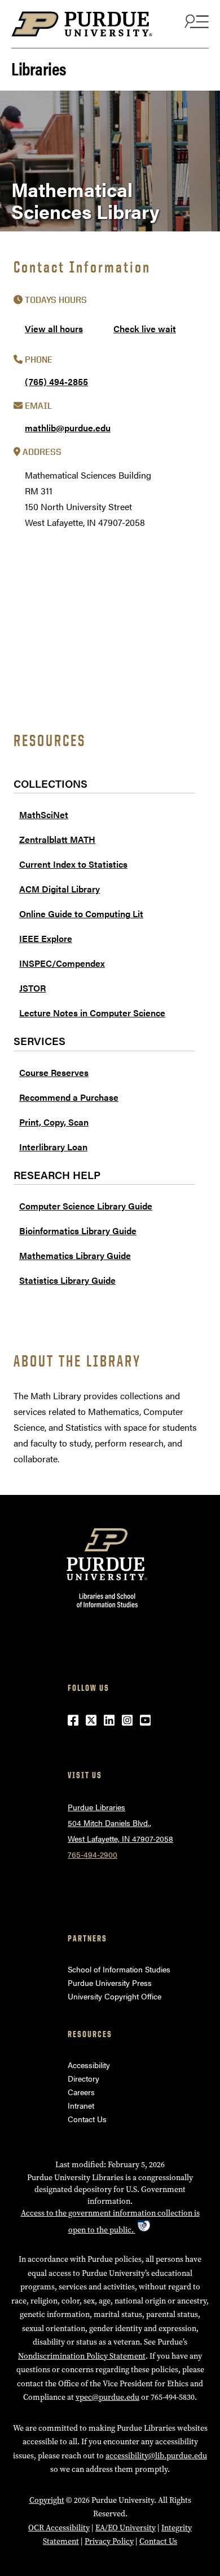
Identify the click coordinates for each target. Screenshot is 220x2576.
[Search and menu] (195, 21)
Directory (83, 2078)
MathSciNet (44, 814)
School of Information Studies (119, 1969)
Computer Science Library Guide (86, 1206)
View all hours (54, 329)
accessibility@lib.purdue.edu (156, 2456)
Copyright (47, 2500)
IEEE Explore (46, 938)
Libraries (39, 68)
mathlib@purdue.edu (68, 428)
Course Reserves (54, 1072)
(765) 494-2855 (56, 381)
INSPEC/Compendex (62, 963)
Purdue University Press (110, 1983)
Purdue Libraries (96, 1807)
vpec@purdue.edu (107, 2397)
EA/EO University (126, 2528)
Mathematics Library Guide (75, 1255)
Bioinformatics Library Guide (78, 1231)
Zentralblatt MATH (57, 839)
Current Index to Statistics (73, 864)
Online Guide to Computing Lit (81, 914)
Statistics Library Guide (67, 1280)
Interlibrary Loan (53, 1147)
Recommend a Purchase (69, 1097)
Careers (81, 2092)
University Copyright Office (115, 1996)
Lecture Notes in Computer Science (92, 1013)
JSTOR (32, 988)
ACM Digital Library (60, 889)
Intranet (81, 2105)
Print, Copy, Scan (54, 1122)
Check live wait (145, 329)
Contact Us (87, 2119)
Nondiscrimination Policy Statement (82, 2356)
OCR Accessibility (59, 2528)
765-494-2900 (93, 1854)
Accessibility (89, 2065)
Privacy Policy (109, 2541)
